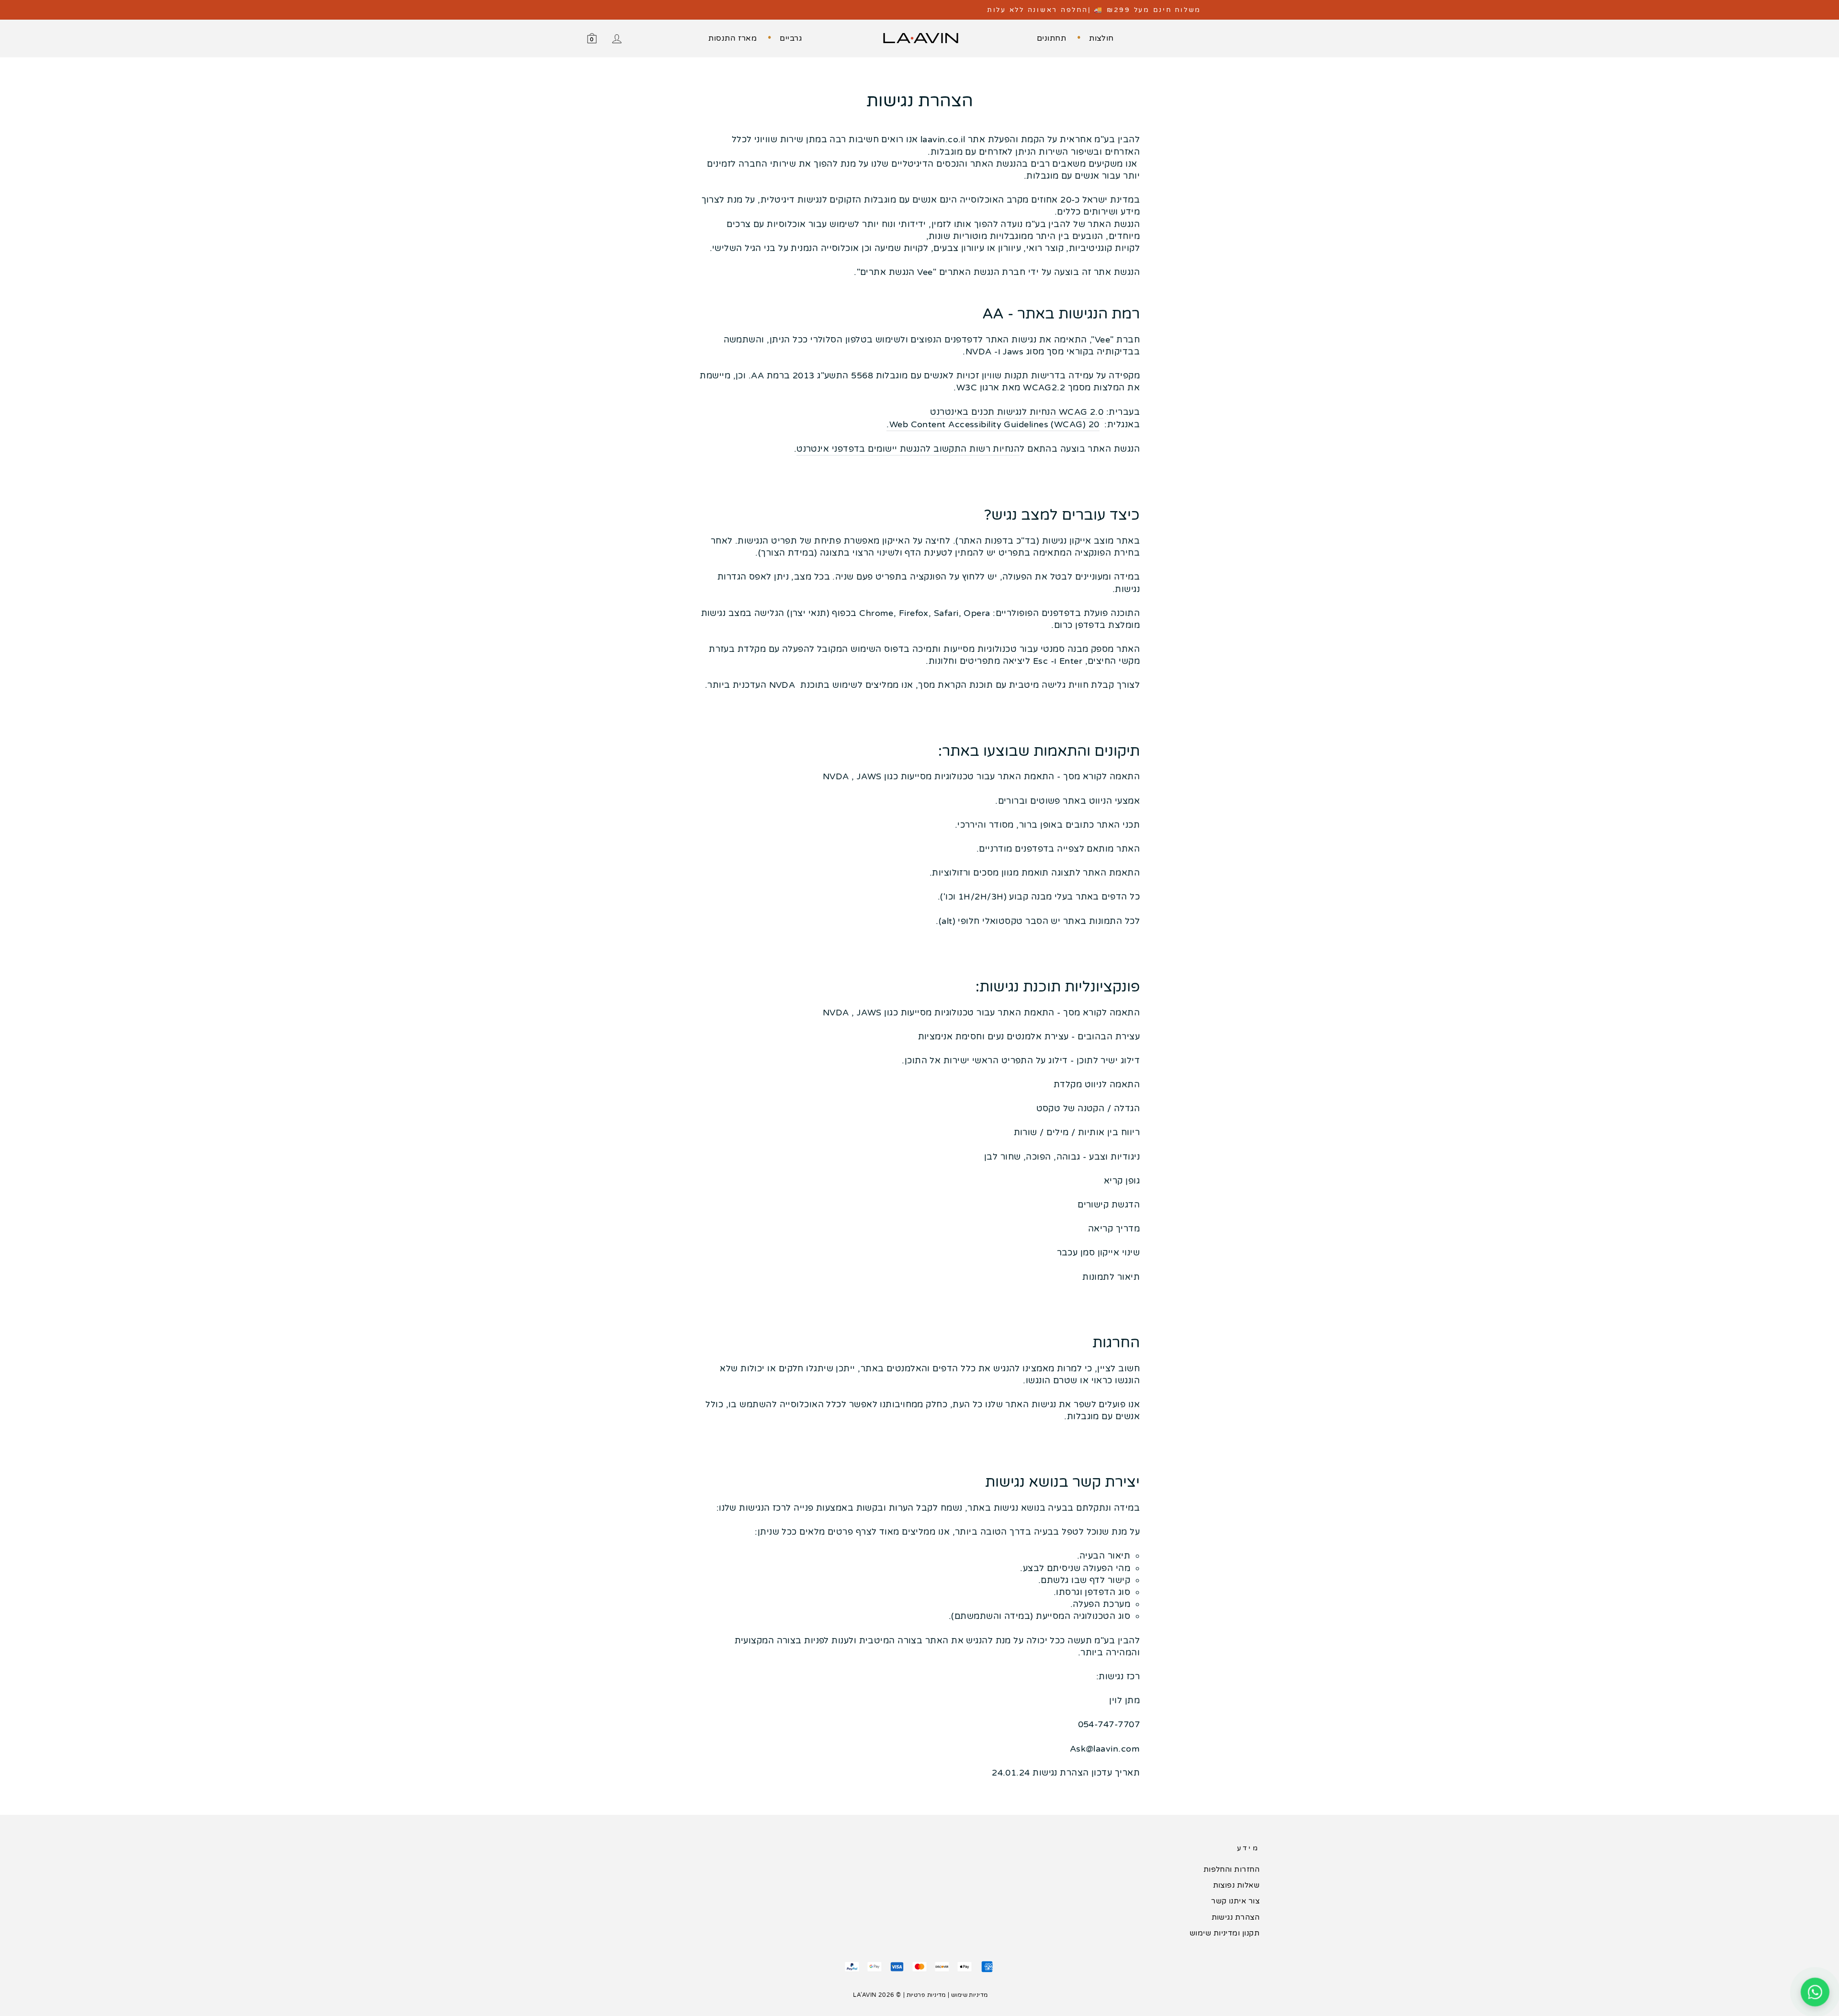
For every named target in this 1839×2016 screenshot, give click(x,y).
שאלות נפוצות (1236, 1885)
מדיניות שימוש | (968, 1995)
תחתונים (1051, 38)
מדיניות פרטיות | (925, 1995)
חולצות (1101, 38)
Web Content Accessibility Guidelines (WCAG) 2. (990, 424)
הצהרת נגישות (1236, 1917)
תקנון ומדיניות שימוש (1225, 1933)
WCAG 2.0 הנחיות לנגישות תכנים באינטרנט (1017, 412)
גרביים (791, 38)
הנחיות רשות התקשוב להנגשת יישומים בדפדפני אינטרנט (908, 449)
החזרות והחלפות (1232, 1869)
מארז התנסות (732, 38)
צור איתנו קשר (1235, 1901)
